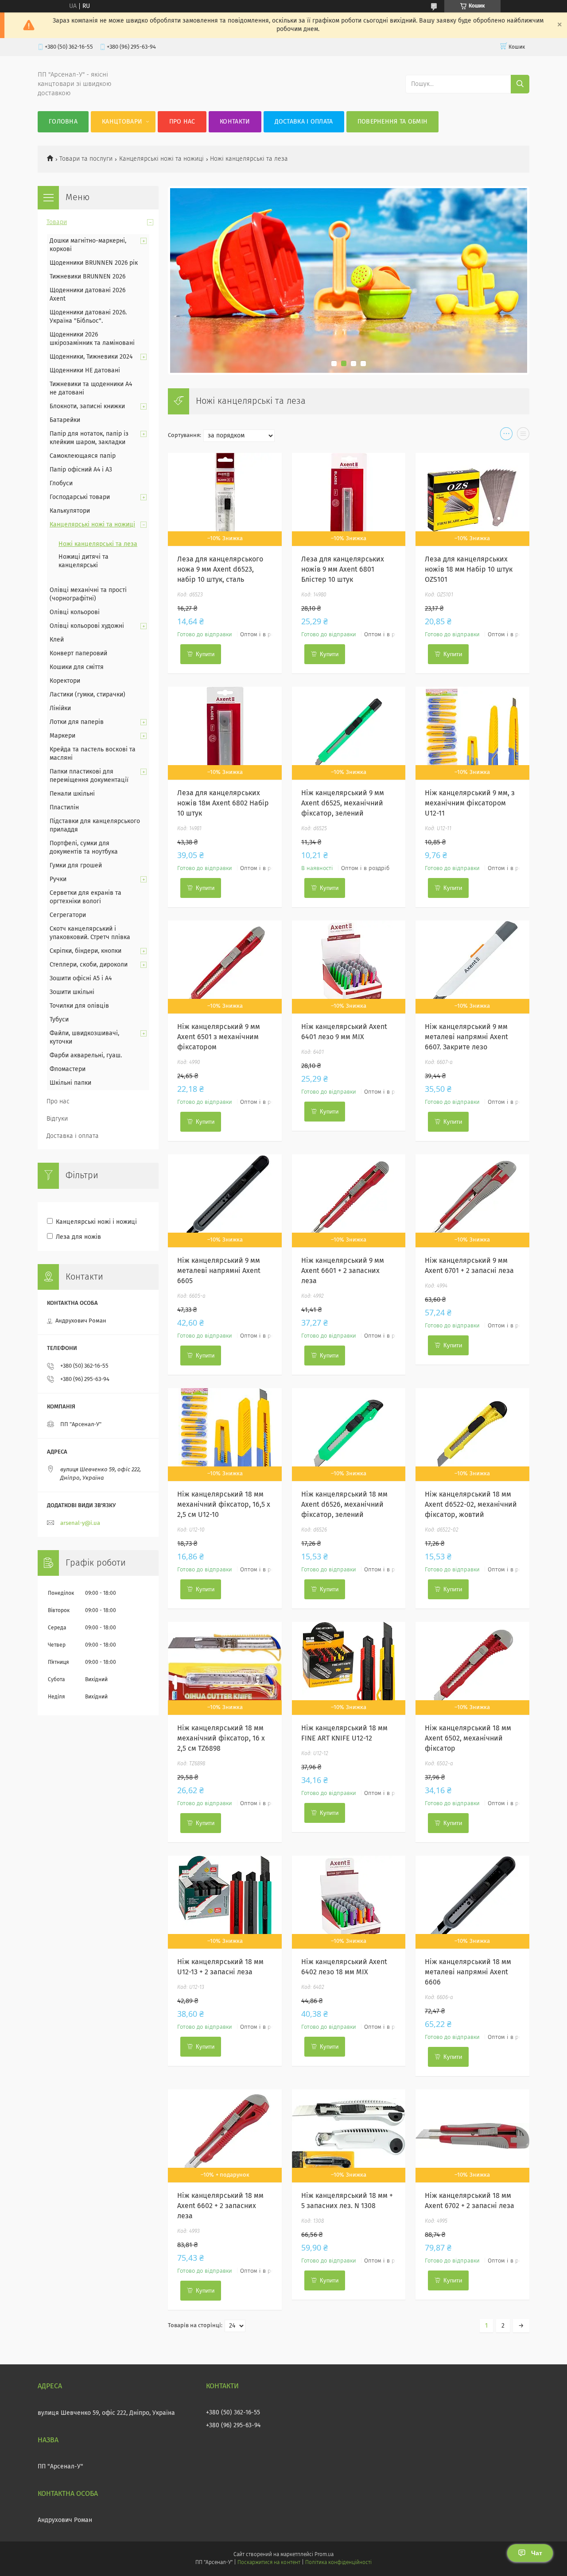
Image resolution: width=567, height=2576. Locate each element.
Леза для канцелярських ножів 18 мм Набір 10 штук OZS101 (469, 569)
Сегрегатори (68, 915)
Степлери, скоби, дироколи (89, 965)
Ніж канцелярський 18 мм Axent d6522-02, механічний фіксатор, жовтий (471, 1505)
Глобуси (61, 483)
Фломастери (68, 1069)
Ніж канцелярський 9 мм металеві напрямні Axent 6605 (219, 1271)
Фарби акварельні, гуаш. (86, 1056)
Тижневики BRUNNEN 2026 (87, 277)
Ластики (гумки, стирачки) (87, 695)
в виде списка (523, 436)
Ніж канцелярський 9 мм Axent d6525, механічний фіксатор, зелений (343, 803)
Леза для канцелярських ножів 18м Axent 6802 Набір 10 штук (223, 803)
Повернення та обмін (393, 122)
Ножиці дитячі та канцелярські (83, 561)
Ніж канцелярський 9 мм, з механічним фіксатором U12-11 (470, 803)
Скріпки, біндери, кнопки (85, 951)
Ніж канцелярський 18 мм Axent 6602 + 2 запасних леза (220, 2206)
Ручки (58, 879)
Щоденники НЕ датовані (85, 371)
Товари (57, 222)
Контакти (235, 122)
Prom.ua (324, 2555)
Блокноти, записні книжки (87, 406)
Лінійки (60, 708)
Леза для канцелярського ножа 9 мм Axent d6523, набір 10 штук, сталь (220, 569)
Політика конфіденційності (338, 2563)
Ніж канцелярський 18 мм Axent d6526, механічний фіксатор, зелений (344, 1505)
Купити (205, 654)
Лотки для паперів (77, 722)
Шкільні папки (70, 1083)
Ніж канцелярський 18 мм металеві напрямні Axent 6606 (468, 1972)
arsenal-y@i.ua (80, 1523)
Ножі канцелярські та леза (98, 544)
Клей (57, 640)
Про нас (182, 122)
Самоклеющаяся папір (83, 456)
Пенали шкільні (72, 794)
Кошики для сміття (77, 667)
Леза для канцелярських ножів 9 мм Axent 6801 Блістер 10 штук (343, 569)
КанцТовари (122, 122)
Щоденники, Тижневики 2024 (91, 357)
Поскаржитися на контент (269, 2563)
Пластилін (64, 808)
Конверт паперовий (78, 654)
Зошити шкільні (72, 992)
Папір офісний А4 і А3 (81, 470)
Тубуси (59, 1020)
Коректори (65, 681)
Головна (63, 122)
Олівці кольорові (75, 612)
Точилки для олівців (79, 1006)
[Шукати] (520, 84)
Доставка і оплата (304, 122)
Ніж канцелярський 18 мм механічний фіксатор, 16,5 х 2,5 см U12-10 (224, 1505)
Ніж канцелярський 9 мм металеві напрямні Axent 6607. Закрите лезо (466, 1037)
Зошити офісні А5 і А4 (81, 979)
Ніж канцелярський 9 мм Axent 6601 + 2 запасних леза (343, 1271)
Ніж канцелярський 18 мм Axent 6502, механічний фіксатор (468, 1738)
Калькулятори (70, 511)
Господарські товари (80, 497)
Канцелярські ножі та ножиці (161, 159)
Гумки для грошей (76, 866)
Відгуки (57, 1119)
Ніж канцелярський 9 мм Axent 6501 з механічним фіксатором (219, 1037)
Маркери (62, 736)
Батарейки (65, 420)
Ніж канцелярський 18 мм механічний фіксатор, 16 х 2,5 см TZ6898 (221, 1738)
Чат (537, 2553)
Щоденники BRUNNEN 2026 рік (94, 263)
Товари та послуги (86, 159)
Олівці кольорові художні (87, 626)
